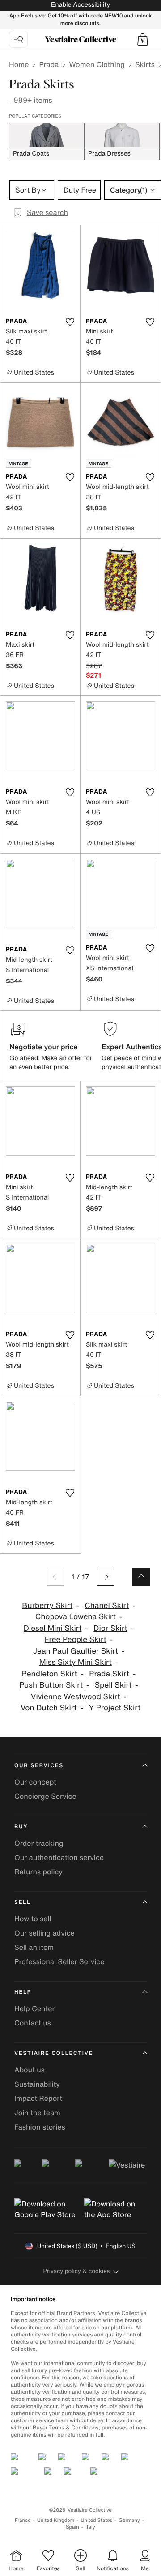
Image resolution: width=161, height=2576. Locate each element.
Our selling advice (44, 1933)
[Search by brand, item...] (18, 39)
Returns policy (38, 1872)
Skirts (145, 64)
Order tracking (39, 1843)
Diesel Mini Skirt (53, 1628)
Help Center (34, 2008)
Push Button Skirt (51, 1685)
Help (23, 1992)
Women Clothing (97, 64)
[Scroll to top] (141, 1577)
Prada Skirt (109, 1674)
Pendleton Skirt (50, 1674)
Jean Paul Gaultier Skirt (76, 1651)
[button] (143, 39)
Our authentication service (59, 1857)
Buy (21, 1827)
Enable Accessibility (80, 5)
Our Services (39, 1766)
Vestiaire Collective (54, 2053)
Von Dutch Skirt (49, 1708)
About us (30, 2070)
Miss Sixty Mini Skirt (76, 1662)
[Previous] (55, 1577)
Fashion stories (40, 2127)
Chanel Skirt (107, 1606)
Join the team (37, 2113)
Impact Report (38, 2098)
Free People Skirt (76, 1639)
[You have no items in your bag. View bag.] (143, 39)
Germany (129, 2520)
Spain (72, 2527)
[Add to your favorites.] (70, 322)
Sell (23, 1902)
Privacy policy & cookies (77, 2271)
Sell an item (34, 1947)
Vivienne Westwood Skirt (75, 1697)
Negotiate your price (44, 1047)
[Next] (106, 1577)
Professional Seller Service (59, 1961)
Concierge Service (45, 1796)
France (23, 2520)
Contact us (33, 2023)
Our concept (35, 1782)
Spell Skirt (113, 1685)
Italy (90, 2527)
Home (19, 64)
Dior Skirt (110, 1628)
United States (97, 2520)
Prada (49, 64)
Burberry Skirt (47, 1606)
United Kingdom (56, 2520)
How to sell (33, 1919)
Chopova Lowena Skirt (76, 1617)
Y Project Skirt (114, 1708)
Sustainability (37, 2084)
